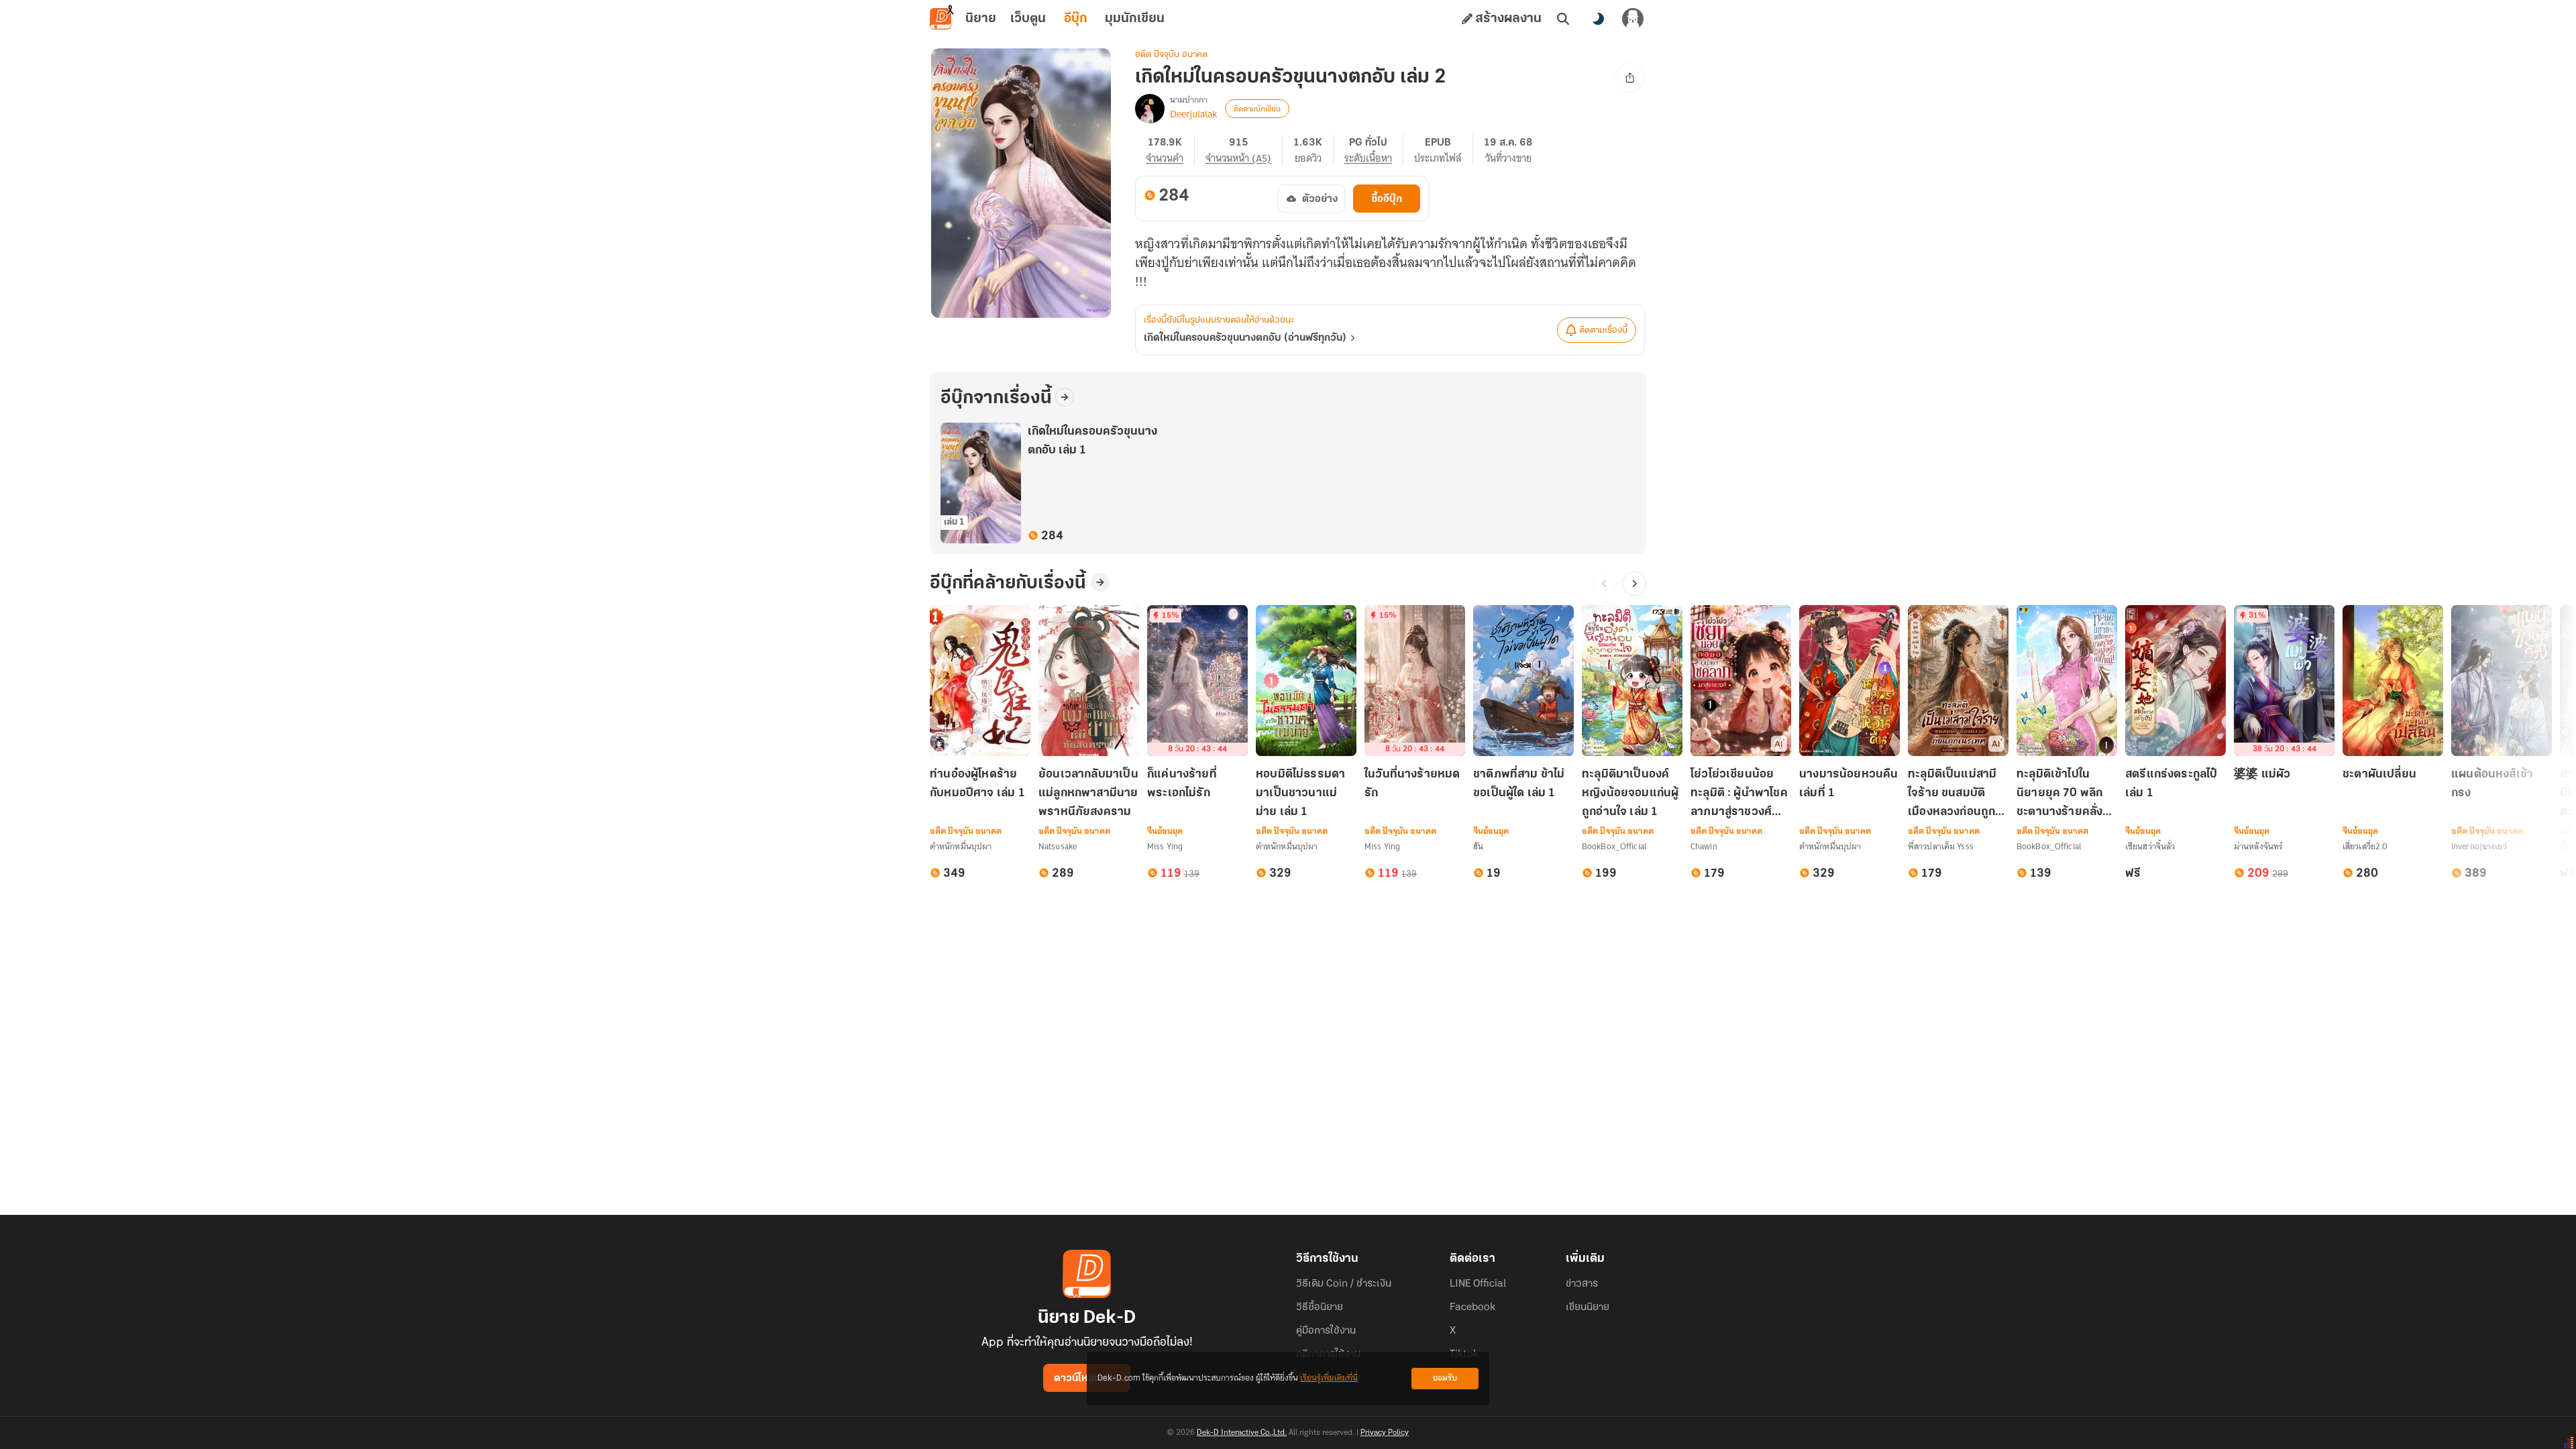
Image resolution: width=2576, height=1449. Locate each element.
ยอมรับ (1445, 1378)
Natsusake (1058, 846)
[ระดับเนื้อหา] (1374, 150)
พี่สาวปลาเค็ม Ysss (1941, 846)
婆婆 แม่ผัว (2262, 775)
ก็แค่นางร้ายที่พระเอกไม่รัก (1182, 784)
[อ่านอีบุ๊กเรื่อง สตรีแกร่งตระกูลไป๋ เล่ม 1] (2176, 681)
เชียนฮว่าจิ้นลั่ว (2150, 846)
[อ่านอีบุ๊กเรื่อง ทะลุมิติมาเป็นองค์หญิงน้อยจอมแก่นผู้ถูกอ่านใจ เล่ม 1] (1632, 681)
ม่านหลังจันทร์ (2258, 846)
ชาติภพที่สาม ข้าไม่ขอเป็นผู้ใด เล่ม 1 (1519, 784)
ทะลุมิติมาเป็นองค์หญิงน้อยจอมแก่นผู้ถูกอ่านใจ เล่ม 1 (1630, 794)
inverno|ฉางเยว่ (2479, 846)
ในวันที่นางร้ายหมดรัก (1412, 784)
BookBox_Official (1614, 846)
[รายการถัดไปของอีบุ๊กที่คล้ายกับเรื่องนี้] (1634, 584)
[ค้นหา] (1563, 19)
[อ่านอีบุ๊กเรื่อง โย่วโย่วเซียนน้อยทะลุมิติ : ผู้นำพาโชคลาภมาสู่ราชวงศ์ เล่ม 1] (1741, 681)
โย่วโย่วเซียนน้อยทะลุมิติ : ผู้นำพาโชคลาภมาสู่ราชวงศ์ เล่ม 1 (1739, 795)
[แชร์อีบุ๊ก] (1630, 78)
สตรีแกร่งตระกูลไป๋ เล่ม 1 (2171, 784)
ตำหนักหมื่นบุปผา (961, 846)
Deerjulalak (1193, 114)
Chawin (1704, 846)
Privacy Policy (1385, 1433)
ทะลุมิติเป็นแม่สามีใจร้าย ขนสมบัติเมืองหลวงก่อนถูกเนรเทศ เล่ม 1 (1952, 795)
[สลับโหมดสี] (1598, 19)
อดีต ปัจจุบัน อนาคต (1171, 55)
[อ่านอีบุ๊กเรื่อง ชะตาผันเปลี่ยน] (2393, 681)
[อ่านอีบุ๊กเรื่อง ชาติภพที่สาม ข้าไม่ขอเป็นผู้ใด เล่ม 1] (1523, 681)
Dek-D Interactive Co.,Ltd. (1242, 1433)
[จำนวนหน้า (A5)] (1244, 150)
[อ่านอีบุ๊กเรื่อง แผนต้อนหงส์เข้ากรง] (2502, 681)
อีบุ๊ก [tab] (1076, 19)
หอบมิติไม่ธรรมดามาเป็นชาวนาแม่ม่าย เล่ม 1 (1300, 794)
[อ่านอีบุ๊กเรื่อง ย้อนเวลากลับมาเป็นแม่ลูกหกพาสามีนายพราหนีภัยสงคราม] (1089, 681)
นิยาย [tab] (981, 19)
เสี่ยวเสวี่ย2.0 (2365, 846)
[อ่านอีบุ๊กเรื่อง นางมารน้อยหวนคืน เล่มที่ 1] (1849, 681)
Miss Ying (1165, 846)
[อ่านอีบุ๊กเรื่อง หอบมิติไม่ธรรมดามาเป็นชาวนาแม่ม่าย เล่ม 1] (1306, 681)
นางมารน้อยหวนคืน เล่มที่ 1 (1849, 784)
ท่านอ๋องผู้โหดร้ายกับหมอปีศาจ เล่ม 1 (977, 784)
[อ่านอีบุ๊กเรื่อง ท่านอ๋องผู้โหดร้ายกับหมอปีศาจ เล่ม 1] (980, 681)
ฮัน (1478, 846)
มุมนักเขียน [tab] (1135, 19)
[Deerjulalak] (1150, 109)
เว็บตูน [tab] (1028, 19)
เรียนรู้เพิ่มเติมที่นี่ (1329, 1378)
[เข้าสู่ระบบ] (1633, 19)
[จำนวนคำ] (1170, 150)
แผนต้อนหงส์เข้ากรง (2492, 784)
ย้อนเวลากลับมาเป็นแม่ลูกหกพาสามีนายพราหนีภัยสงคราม (1088, 794)
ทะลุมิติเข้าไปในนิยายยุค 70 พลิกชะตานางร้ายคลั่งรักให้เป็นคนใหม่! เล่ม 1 (2067, 795)
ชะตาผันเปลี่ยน (2379, 775)
